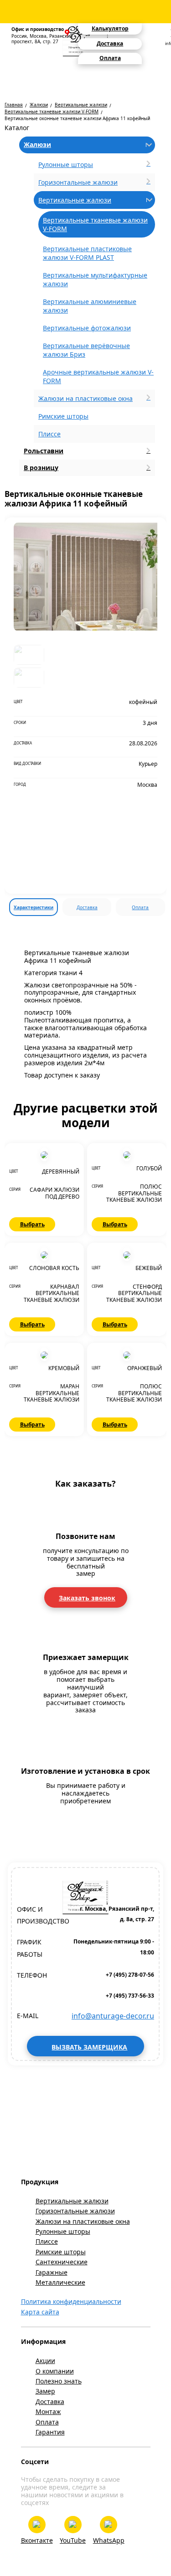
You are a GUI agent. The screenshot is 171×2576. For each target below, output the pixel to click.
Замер (45, 2391)
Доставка (87, 907)
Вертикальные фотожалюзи (87, 328)
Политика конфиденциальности (71, 2301)
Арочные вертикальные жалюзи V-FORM (98, 376)
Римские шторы (63, 416)
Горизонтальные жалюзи (75, 2211)
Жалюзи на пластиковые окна (83, 2221)
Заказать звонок (87, 1598)
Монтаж (48, 2412)
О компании (55, 2371)
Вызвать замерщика (89, 2047)
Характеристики (34, 907)
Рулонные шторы (63, 2231)
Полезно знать (59, 2381)
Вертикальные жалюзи (81, 105)
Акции (45, 2361)
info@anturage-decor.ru (113, 2016)
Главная (14, 105)
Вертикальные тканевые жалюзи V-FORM (52, 111)
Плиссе (49, 434)
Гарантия (50, 2432)
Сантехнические (62, 2262)
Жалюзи (39, 105)
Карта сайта (40, 2312)
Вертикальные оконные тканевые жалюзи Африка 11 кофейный (77, 118)
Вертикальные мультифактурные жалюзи (95, 279)
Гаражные (52, 2272)
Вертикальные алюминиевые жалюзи (90, 306)
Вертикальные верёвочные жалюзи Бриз (86, 350)
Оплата (140, 907)
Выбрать (32, 1224)
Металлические (60, 2282)
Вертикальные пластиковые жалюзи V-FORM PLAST (87, 253)
